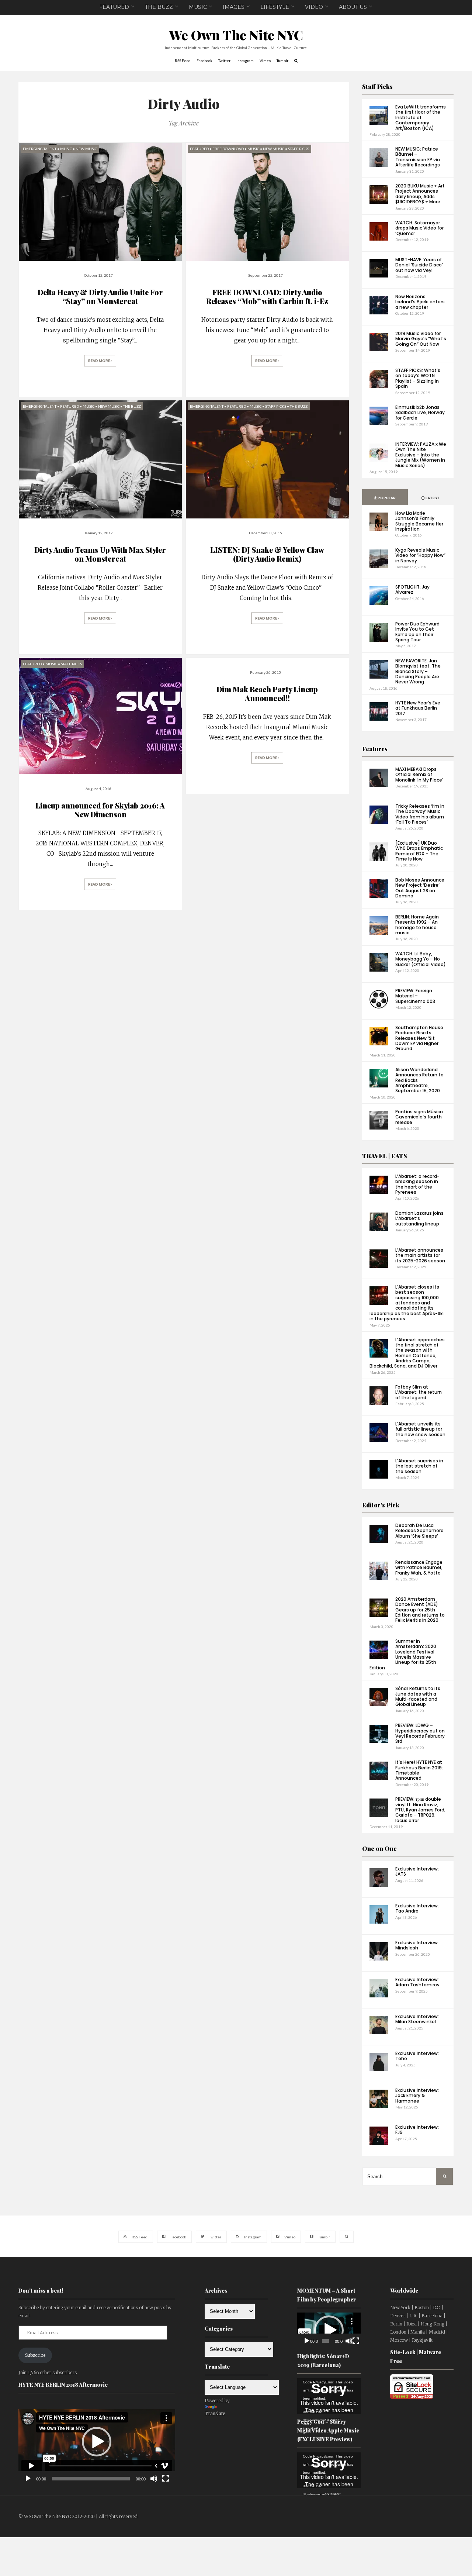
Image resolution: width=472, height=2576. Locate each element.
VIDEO (314, 7)
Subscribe (35, 2355)
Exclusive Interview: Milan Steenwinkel (417, 2019)
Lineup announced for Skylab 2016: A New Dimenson (100, 810)
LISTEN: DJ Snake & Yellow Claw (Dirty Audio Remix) (267, 554)
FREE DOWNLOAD (228, 149)
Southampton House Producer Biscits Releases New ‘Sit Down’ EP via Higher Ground (419, 1038)
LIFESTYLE (275, 7)
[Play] (28, 2479)
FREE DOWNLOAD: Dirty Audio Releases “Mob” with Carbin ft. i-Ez (267, 296)
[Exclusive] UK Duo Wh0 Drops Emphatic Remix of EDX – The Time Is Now (419, 851)
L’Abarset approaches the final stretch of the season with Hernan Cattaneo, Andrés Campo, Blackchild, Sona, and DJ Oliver (407, 1353)
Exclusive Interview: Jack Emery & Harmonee (417, 2096)
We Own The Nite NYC (236, 35)
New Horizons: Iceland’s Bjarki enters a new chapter (420, 302)
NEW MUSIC (86, 149)
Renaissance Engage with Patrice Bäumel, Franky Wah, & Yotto (419, 1568)
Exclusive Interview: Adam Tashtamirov (417, 1982)
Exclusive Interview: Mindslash (417, 1945)
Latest (432, 498)
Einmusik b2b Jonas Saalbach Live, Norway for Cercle (420, 413)
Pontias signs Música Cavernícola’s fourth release (419, 1117)
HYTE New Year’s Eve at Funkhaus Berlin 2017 (418, 708)
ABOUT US (353, 7)
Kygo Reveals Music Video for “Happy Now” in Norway (420, 555)
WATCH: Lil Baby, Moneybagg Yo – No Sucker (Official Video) (421, 959)
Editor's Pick (381, 1505)
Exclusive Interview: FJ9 (417, 2130)
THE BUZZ (159, 7)
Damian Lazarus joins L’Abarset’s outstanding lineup (419, 1218)
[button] (97, 2442)
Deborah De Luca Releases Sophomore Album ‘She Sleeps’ (419, 1531)
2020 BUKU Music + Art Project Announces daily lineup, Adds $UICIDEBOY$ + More (420, 194)
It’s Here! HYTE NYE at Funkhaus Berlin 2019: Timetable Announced (419, 1770)
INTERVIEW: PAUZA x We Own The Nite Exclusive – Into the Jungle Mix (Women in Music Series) (421, 455)
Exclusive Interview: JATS (417, 1871)
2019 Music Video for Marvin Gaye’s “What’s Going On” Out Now (421, 339)
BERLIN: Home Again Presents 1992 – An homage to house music (417, 925)
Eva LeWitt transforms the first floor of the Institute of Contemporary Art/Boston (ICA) (421, 118)
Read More (99, 361)
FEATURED (114, 7)
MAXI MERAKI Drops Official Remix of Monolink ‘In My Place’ (419, 775)
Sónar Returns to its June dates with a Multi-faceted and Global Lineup (418, 1696)
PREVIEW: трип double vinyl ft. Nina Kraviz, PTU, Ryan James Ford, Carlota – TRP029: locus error (420, 1810)
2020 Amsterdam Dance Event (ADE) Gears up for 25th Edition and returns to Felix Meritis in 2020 (420, 1610)
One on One (379, 1849)
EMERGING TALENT (40, 149)
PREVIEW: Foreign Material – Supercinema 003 (415, 996)
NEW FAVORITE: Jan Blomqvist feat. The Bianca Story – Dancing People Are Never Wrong (418, 671)
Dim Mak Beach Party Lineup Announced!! (267, 694)
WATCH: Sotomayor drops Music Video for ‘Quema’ (419, 228)
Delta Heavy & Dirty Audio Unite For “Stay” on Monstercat (100, 296)
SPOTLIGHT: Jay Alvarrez (412, 589)
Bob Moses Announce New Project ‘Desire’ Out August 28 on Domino (420, 888)
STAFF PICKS (299, 149)
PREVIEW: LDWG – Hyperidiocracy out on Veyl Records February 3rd (420, 1733)
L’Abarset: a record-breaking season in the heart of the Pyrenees (417, 1184)
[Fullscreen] (166, 2479)
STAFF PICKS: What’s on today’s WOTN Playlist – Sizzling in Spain (418, 378)
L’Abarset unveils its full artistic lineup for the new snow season (420, 1429)
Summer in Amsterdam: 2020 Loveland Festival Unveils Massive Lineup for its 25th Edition (403, 1654)
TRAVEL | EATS (385, 1156)
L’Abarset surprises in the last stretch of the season (419, 1466)
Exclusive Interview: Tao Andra (417, 1908)
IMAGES (234, 7)
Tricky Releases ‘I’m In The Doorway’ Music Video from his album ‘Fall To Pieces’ (420, 814)
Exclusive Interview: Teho (417, 2056)
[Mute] (154, 2479)
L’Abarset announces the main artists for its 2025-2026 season (420, 1255)
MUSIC (198, 7)
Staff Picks (377, 87)
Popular (386, 498)
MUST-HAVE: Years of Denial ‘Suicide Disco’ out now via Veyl (419, 265)
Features (375, 749)
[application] (97, 2442)
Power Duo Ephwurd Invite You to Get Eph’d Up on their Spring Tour (417, 632)
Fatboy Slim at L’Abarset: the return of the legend (419, 1392)
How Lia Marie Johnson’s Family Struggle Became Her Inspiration (419, 521)
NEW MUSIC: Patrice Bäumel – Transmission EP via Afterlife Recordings (418, 157)
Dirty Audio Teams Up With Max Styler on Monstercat (100, 554)
